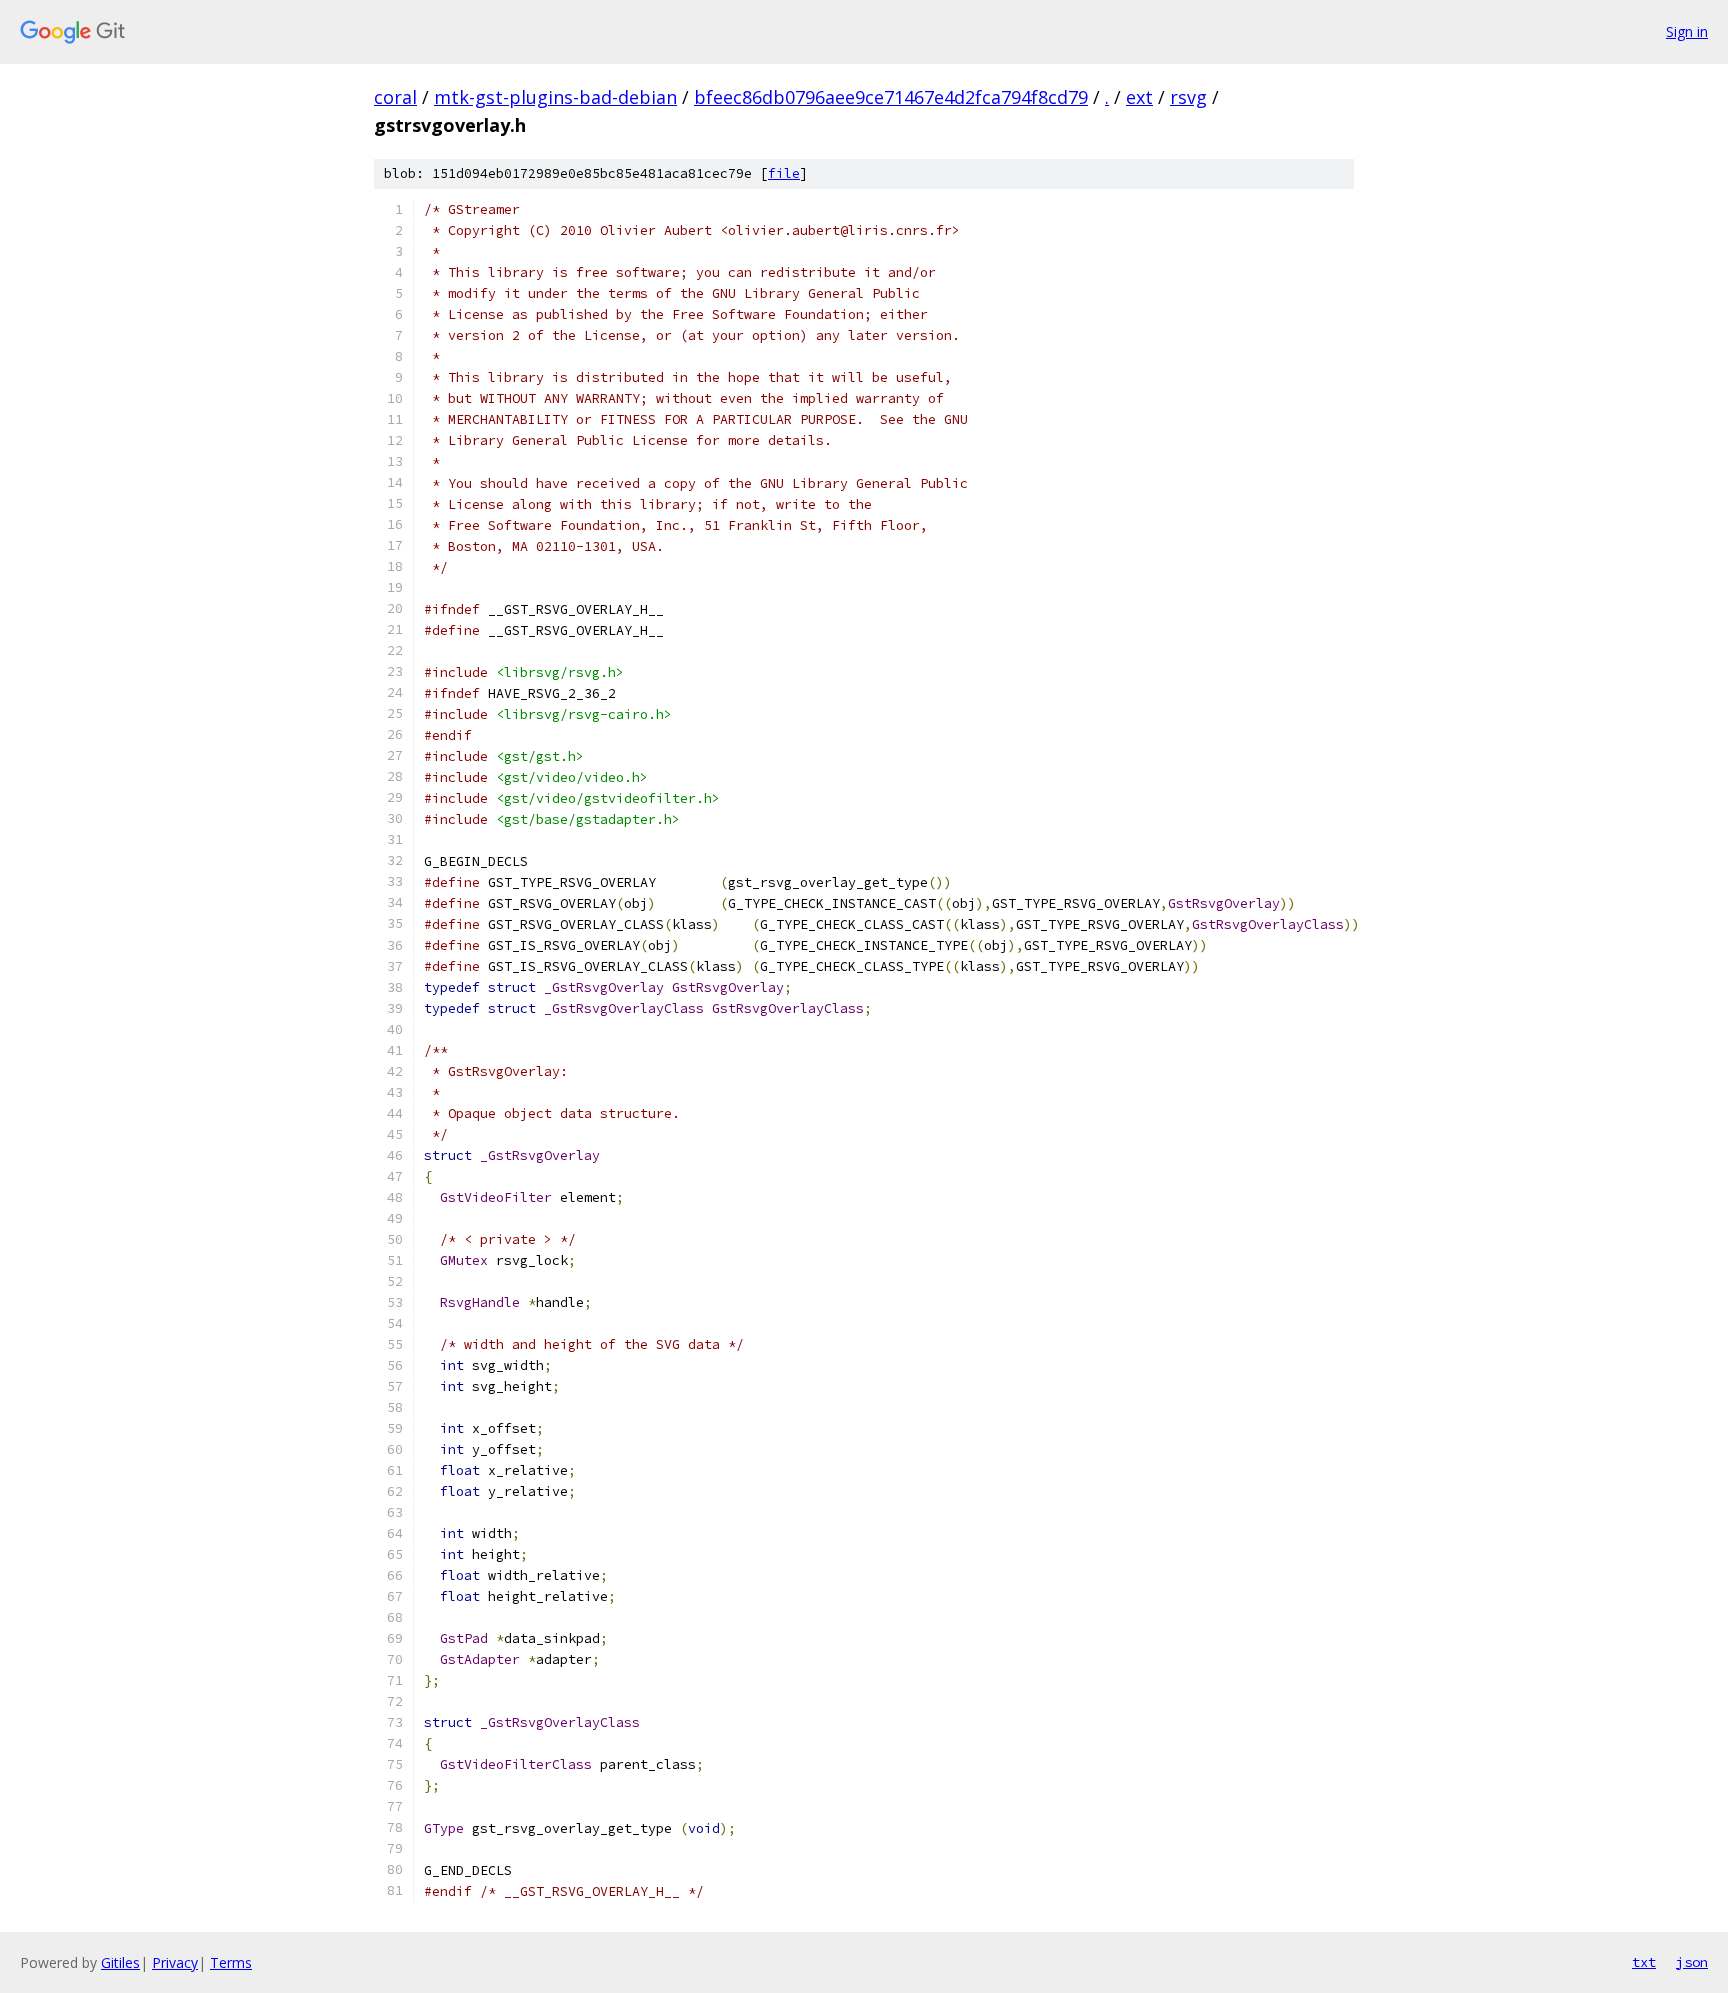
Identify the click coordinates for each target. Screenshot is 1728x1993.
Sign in (1687, 31)
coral (395, 97)
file (784, 173)
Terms (231, 1962)
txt (1644, 1962)
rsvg (1188, 97)
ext (1139, 97)
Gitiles (120, 1962)
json (1692, 1962)
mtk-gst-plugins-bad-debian (555, 97)
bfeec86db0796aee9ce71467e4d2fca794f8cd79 (891, 97)
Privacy (175, 1962)
